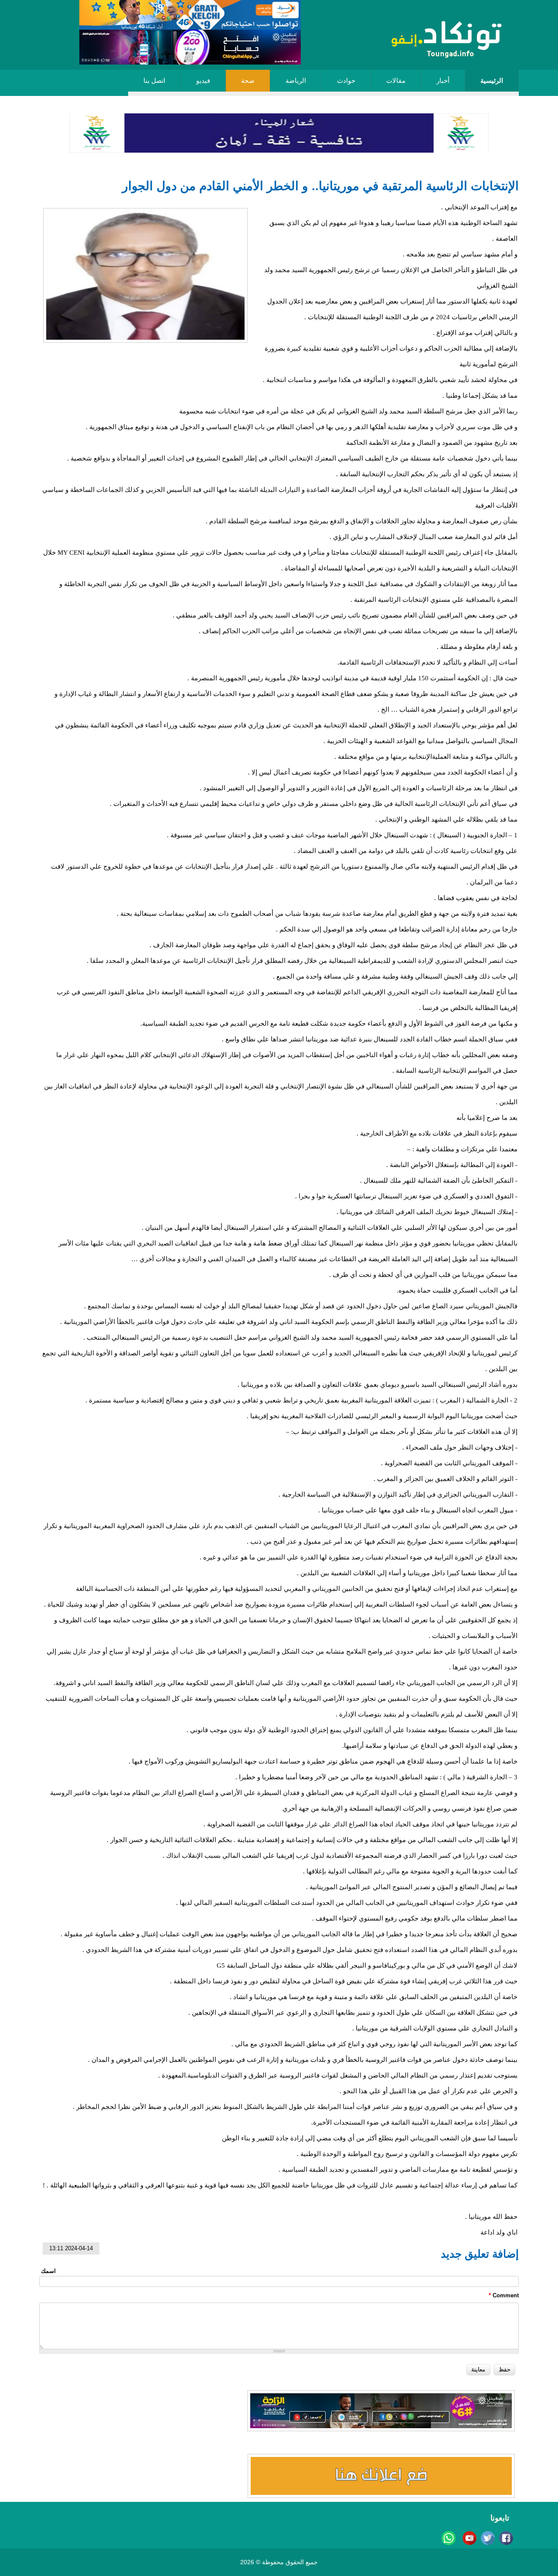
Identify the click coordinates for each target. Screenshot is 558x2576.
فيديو (203, 81)
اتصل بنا (154, 81)
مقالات (396, 81)
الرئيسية (492, 81)
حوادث (346, 81)
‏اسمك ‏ (48, 2271)
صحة (248, 81)
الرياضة (296, 81)
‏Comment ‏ (504, 2295)
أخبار (443, 81)
